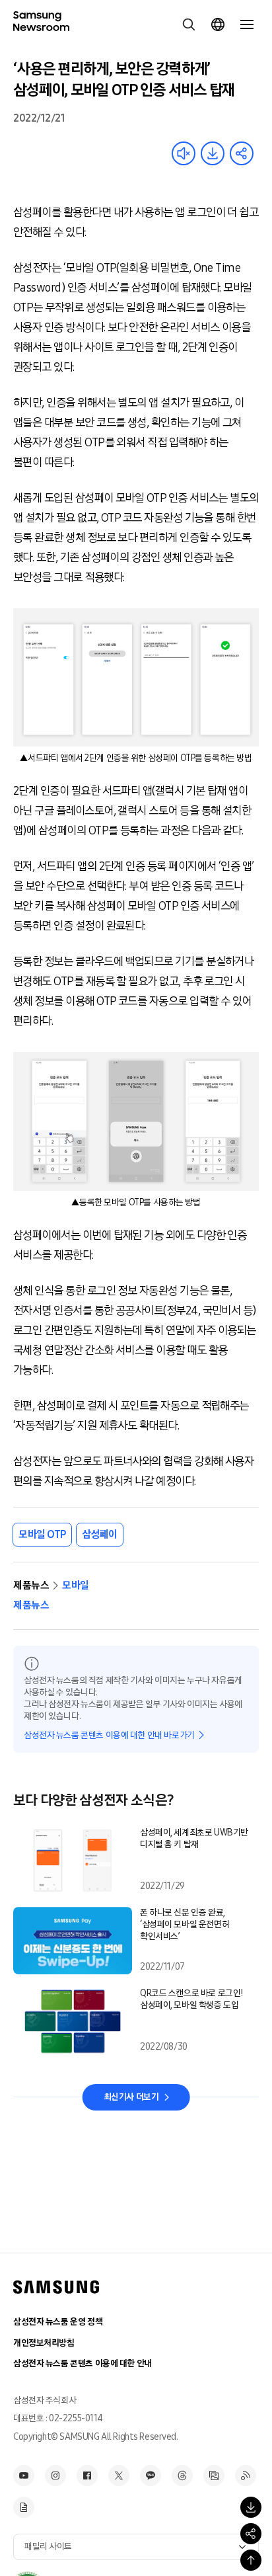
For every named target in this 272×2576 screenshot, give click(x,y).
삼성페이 (100, 1534)
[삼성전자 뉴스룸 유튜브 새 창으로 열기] (24, 2475)
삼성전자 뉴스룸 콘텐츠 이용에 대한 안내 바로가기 (109, 1735)
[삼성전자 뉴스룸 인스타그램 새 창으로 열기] (55, 2475)
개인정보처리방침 (44, 2343)
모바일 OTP (42, 1534)
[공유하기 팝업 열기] (251, 2534)
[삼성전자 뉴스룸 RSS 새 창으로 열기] (246, 2475)
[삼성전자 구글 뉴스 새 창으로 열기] (24, 2507)
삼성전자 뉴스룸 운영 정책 (58, 2322)
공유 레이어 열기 (242, 153)
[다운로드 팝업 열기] (251, 2507)
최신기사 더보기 (131, 2097)
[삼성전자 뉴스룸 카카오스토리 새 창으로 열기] (151, 2475)
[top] (251, 2560)
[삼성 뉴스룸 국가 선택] (218, 24)
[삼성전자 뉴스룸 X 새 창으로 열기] (119, 2475)
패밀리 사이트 (48, 2547)
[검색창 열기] (189, 24)
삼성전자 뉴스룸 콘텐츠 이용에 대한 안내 (83, 2363)
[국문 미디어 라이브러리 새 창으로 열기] (214, 2475)
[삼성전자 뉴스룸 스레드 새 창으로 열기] (182, 2475)
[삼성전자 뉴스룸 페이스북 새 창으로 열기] (87, 2475)
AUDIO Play (184, 153)
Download (213, 153)
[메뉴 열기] (247, 24)
